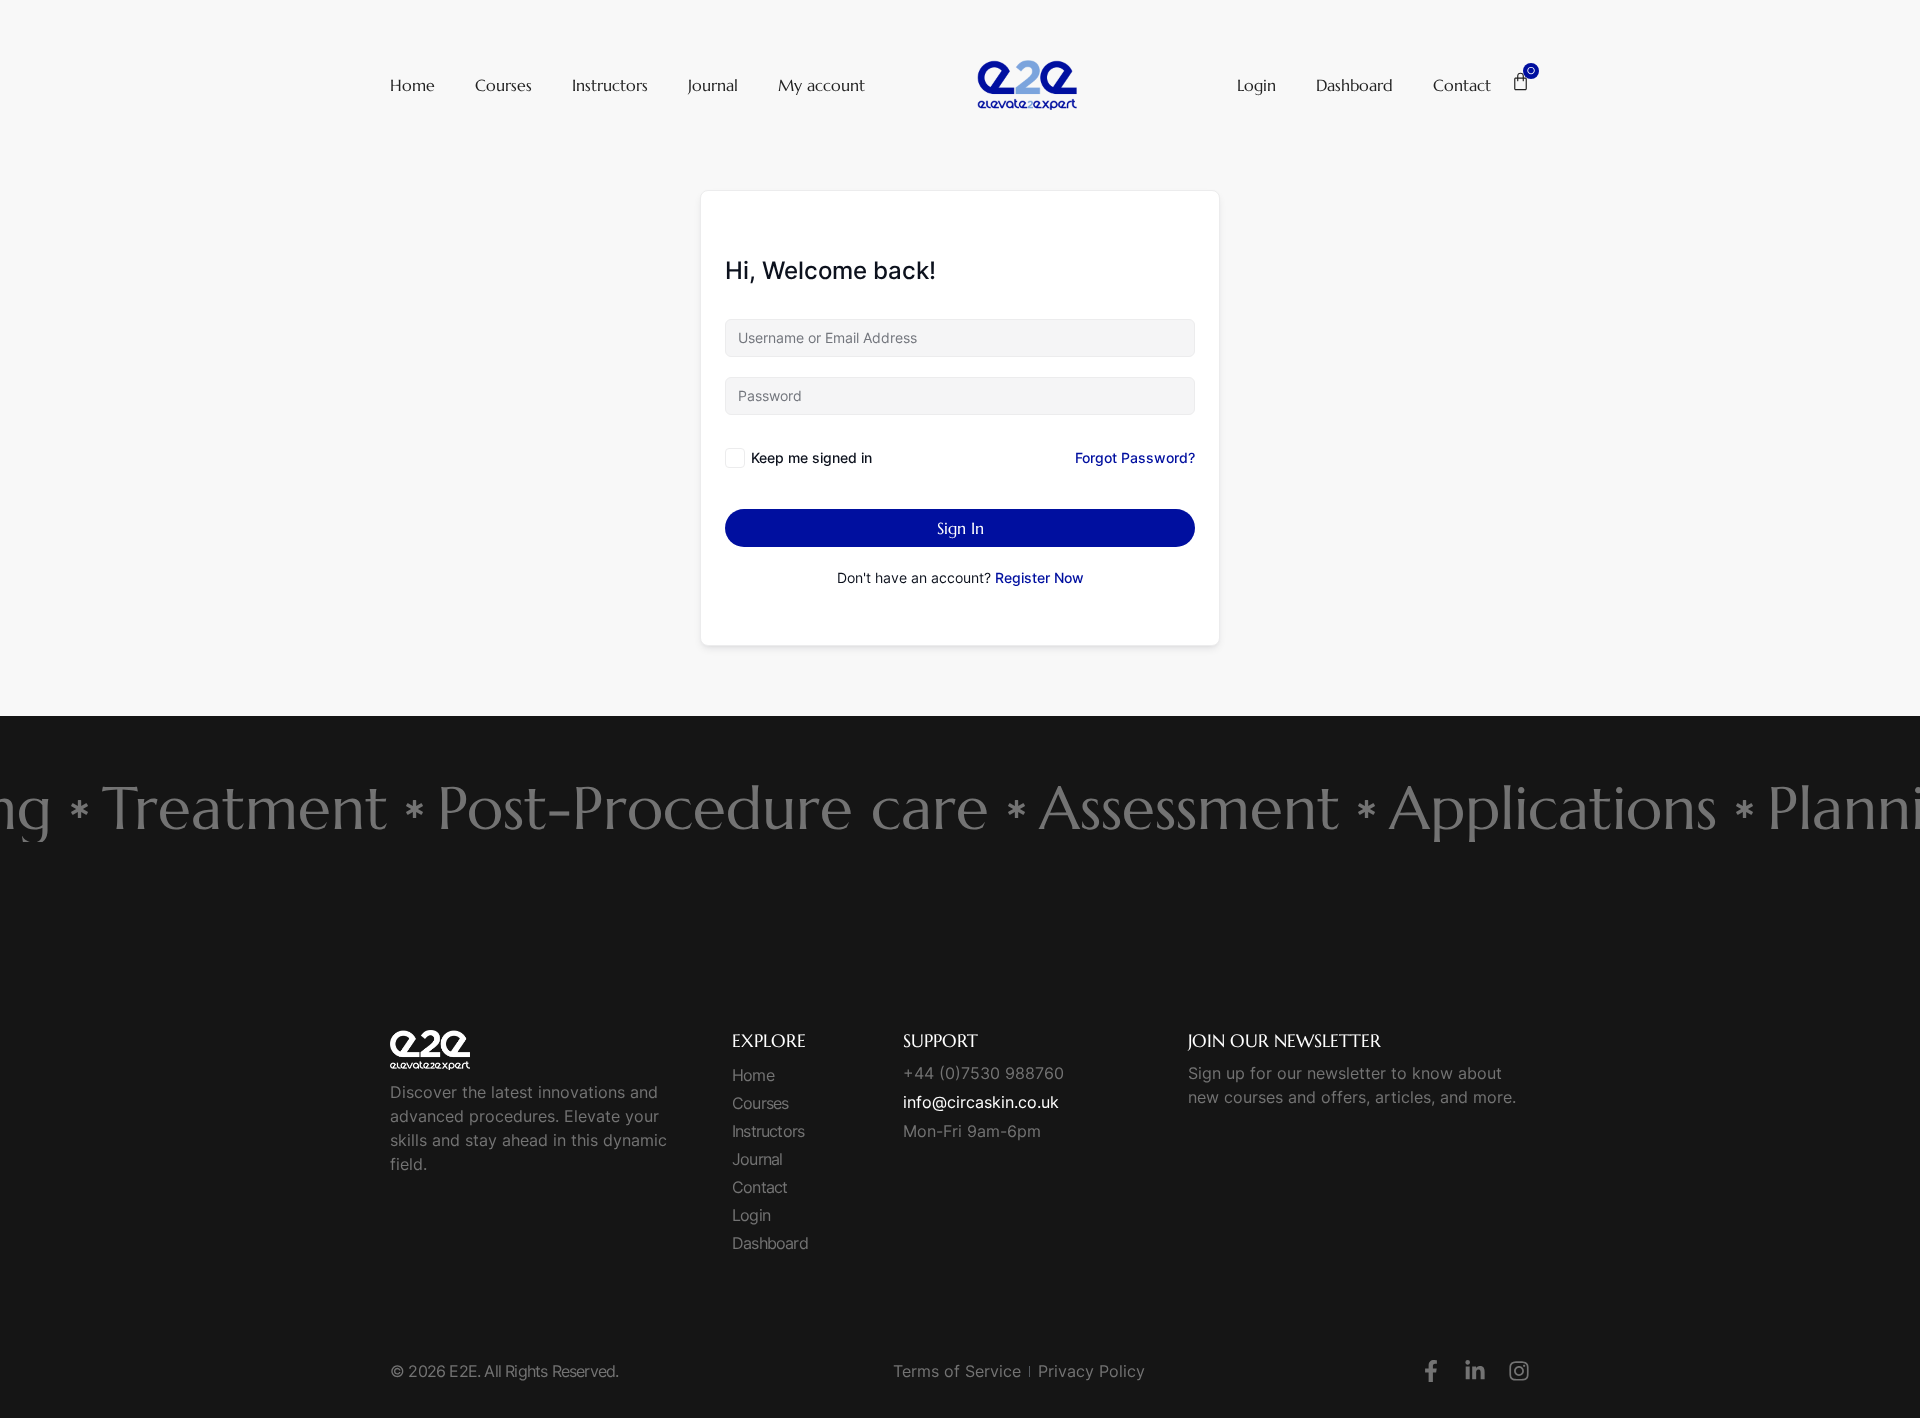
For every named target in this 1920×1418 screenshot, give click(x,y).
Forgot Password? (1135, 457)
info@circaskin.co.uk (981, 1102)
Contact (1462, 85)
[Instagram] (1519, 1371)
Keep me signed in (811, 457)
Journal (713, 85)
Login (1256, 85)
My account (821, 85)
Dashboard (1354, 85)
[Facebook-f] (1431, 1371)
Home (412, 85)
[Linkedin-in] (1475, 1371)
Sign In (960, 528)
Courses (503, 85)
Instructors (610, 85)
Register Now (1039, 577)
